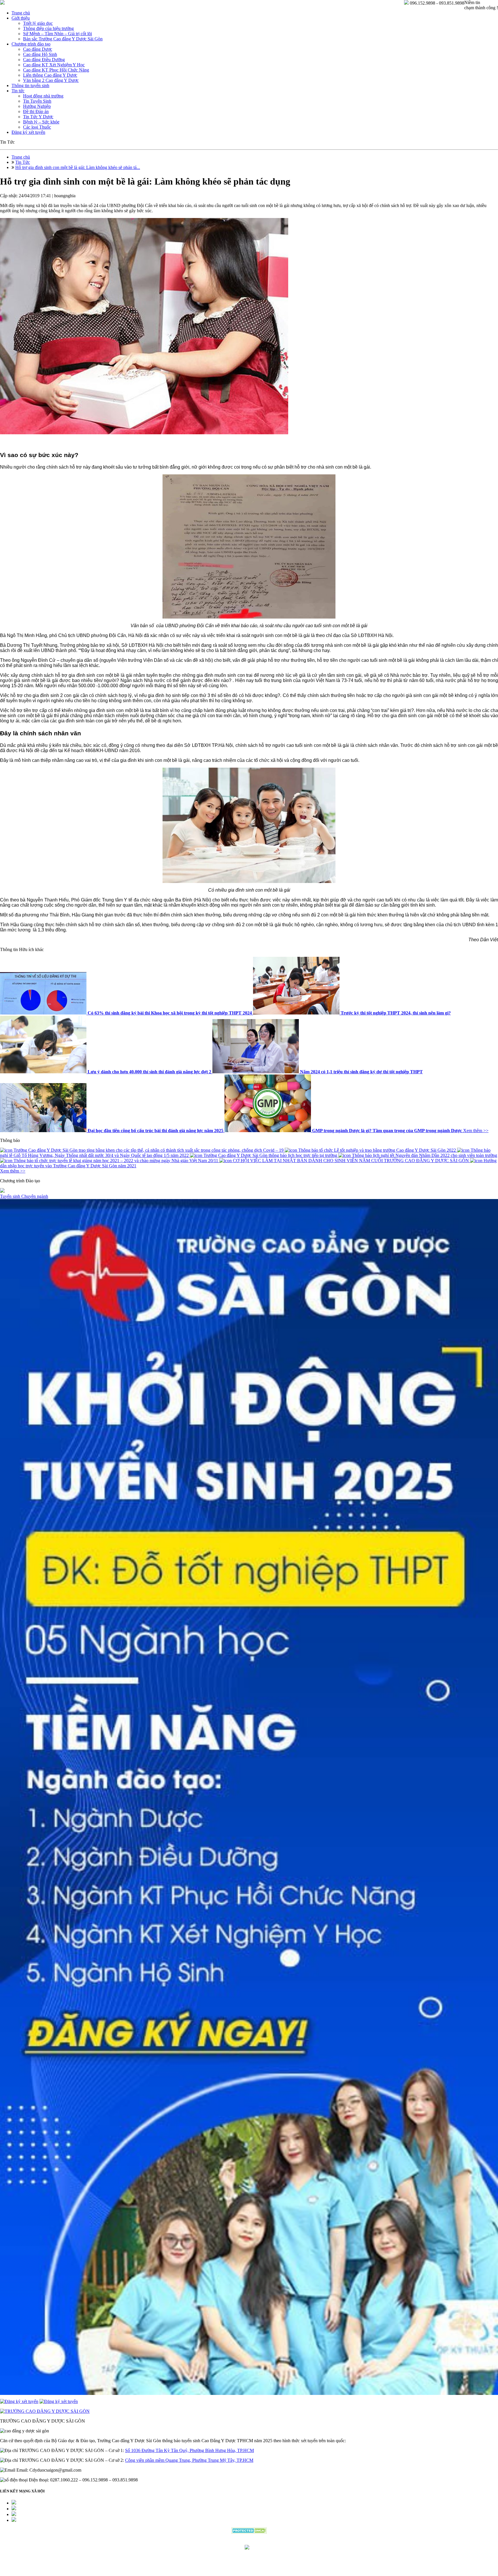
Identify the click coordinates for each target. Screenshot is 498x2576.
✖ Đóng (293, 1274)
